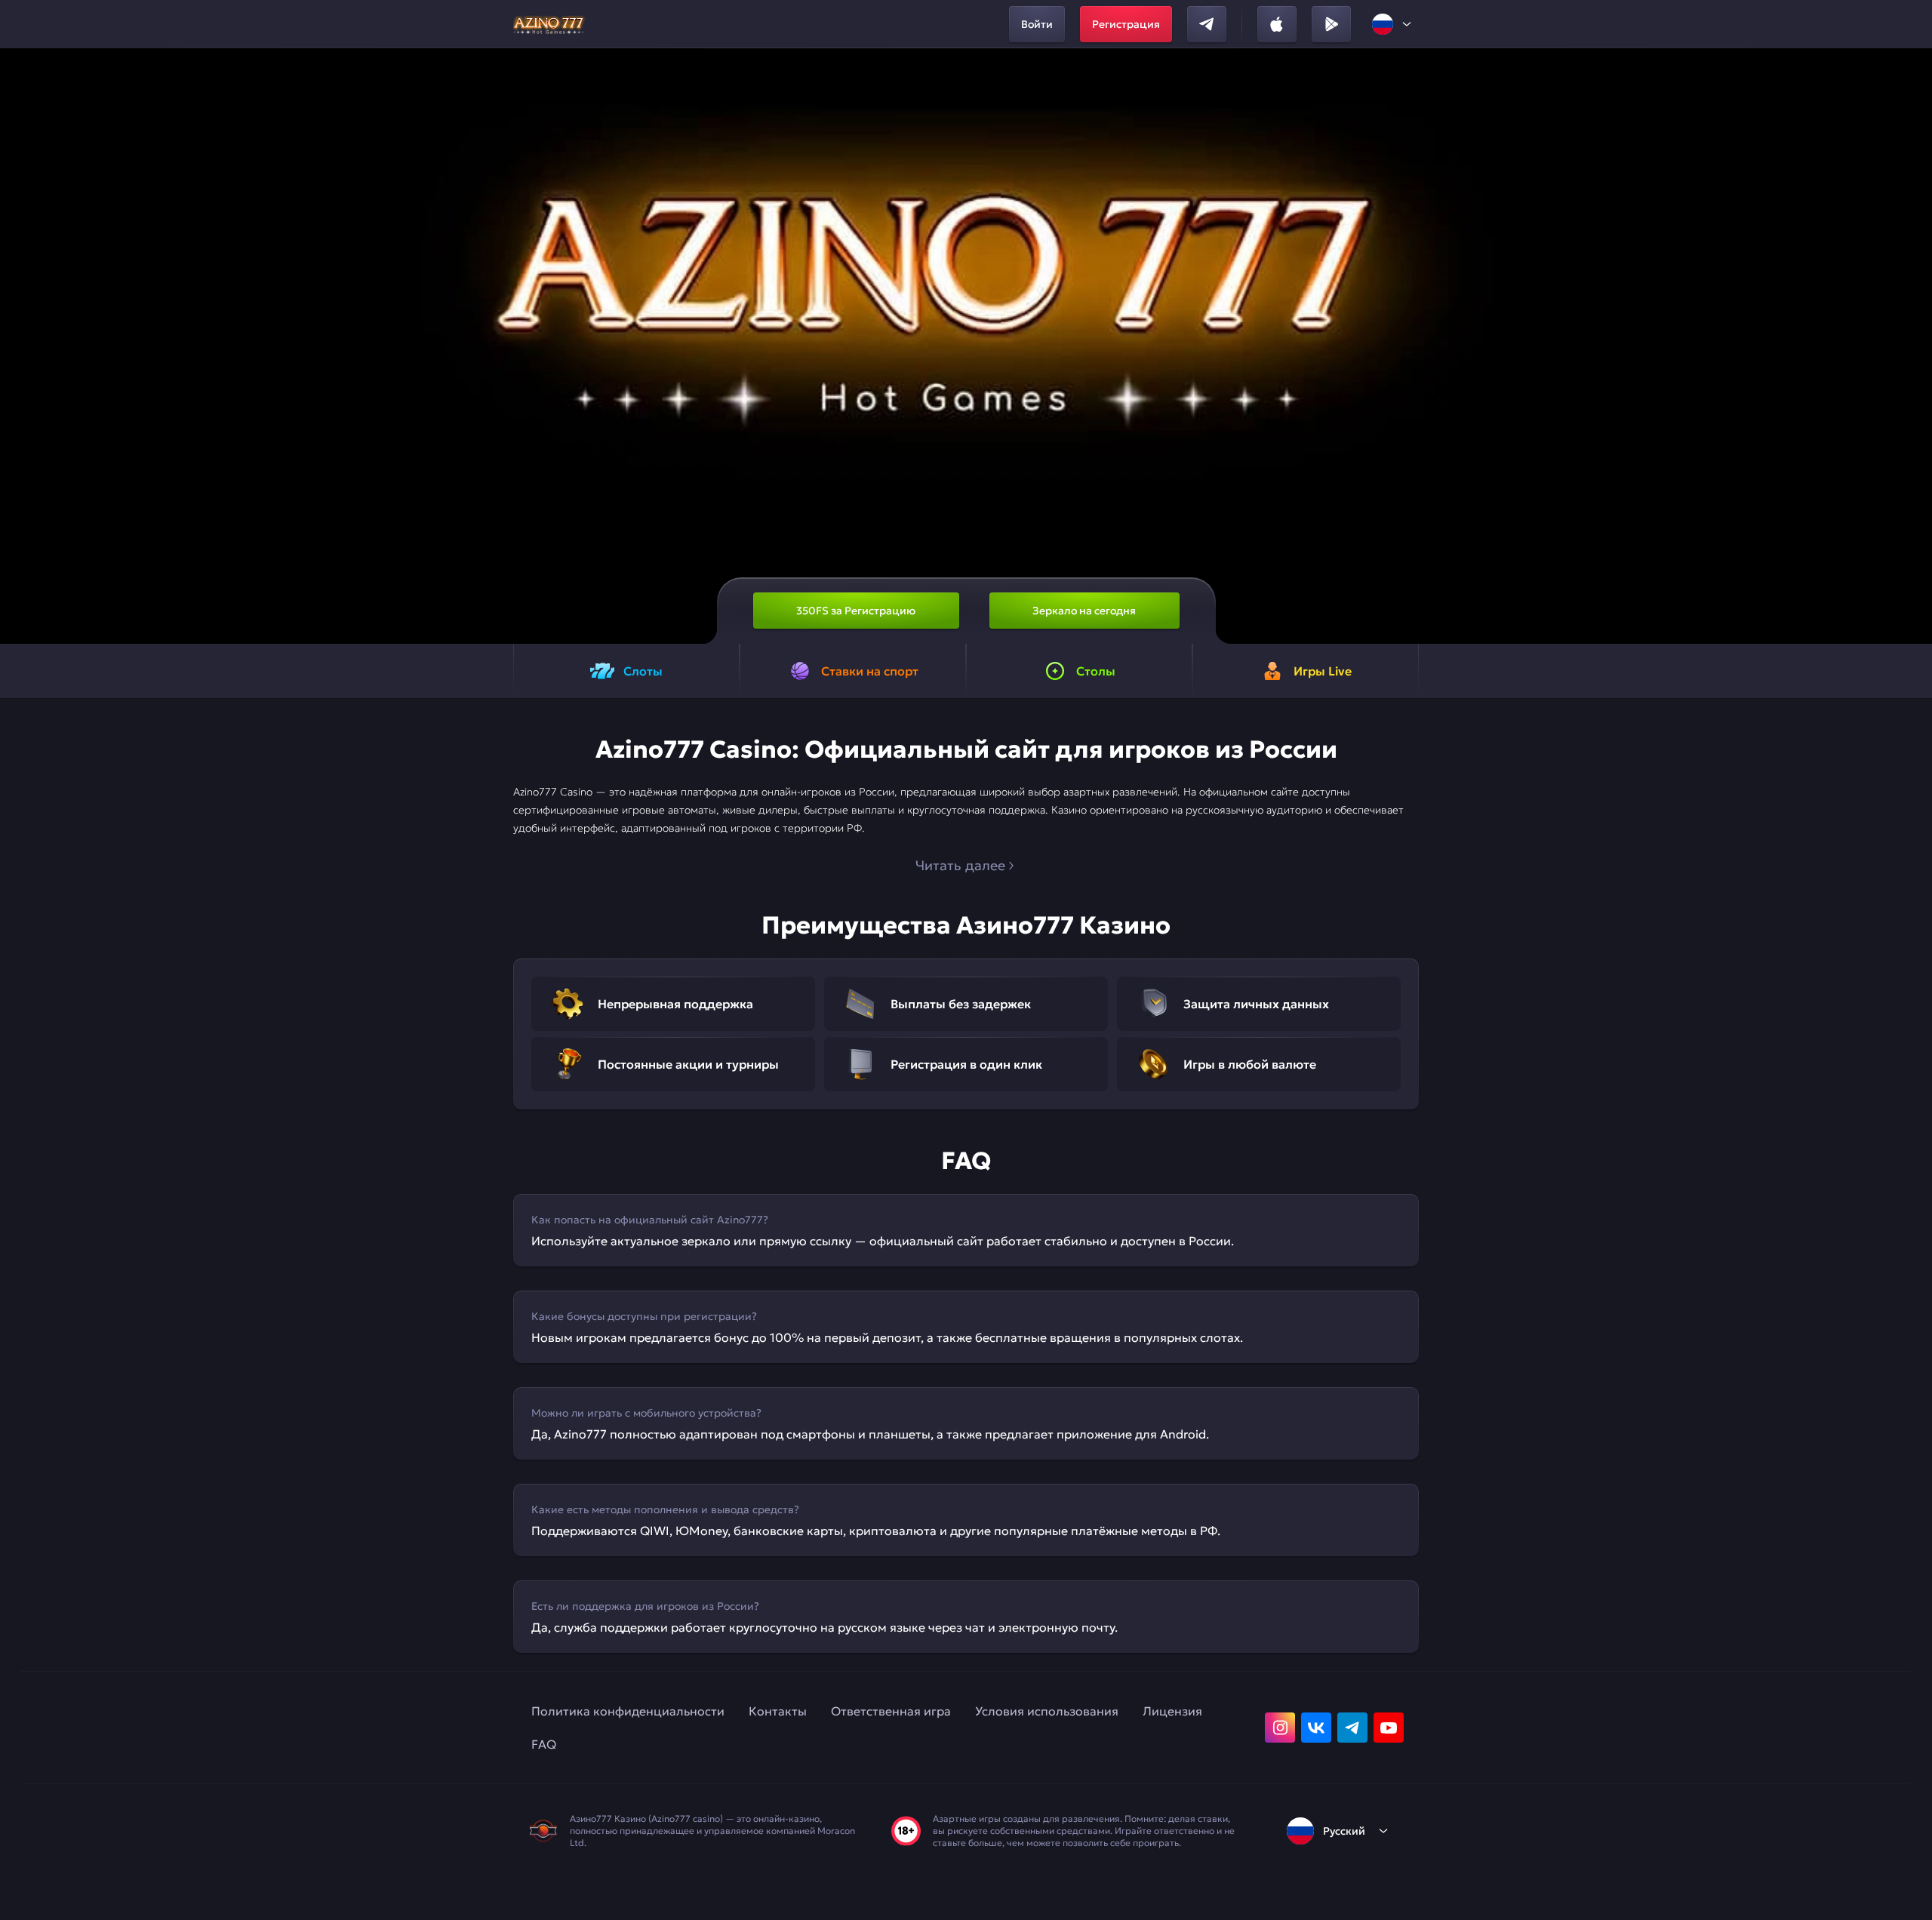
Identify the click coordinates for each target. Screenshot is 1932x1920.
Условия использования (1047, 1711)
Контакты (778, 1711)
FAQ (544, 1744)
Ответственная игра (891, 1711)
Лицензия (1172, 1711)
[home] (551, 24)
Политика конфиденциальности (628, 1711)
